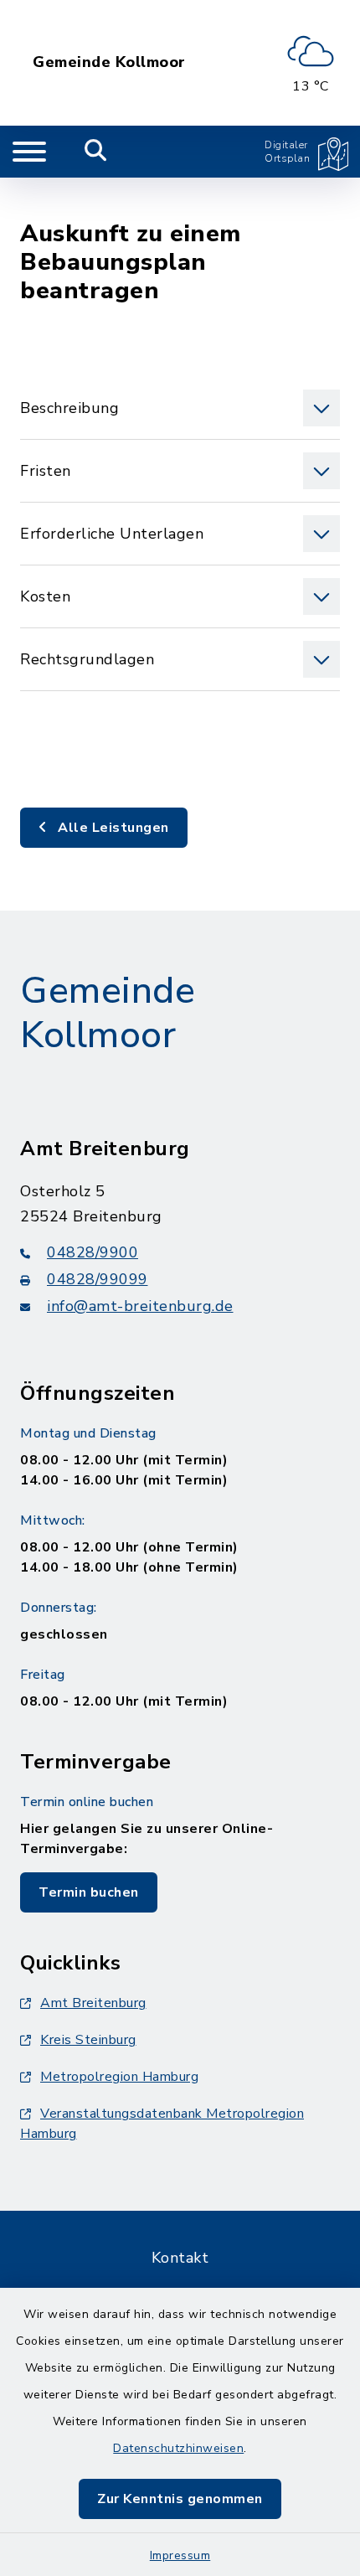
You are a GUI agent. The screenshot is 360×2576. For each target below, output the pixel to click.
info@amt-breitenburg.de (140, 1306)
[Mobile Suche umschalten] (96, 152)
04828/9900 (93, 1252)
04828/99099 (98, 1279)
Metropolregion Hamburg (119, 2077)
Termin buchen (89, 1892)
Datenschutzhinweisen (178, 2448)
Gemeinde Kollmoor (109, 63)
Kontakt (180, 2258)
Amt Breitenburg (93, 2003)
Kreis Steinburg (88, 2040)
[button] (180, 408)
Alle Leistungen (112, 828)
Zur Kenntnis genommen (180, 2499)
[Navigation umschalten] (29, 152)
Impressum (180, 2555)
